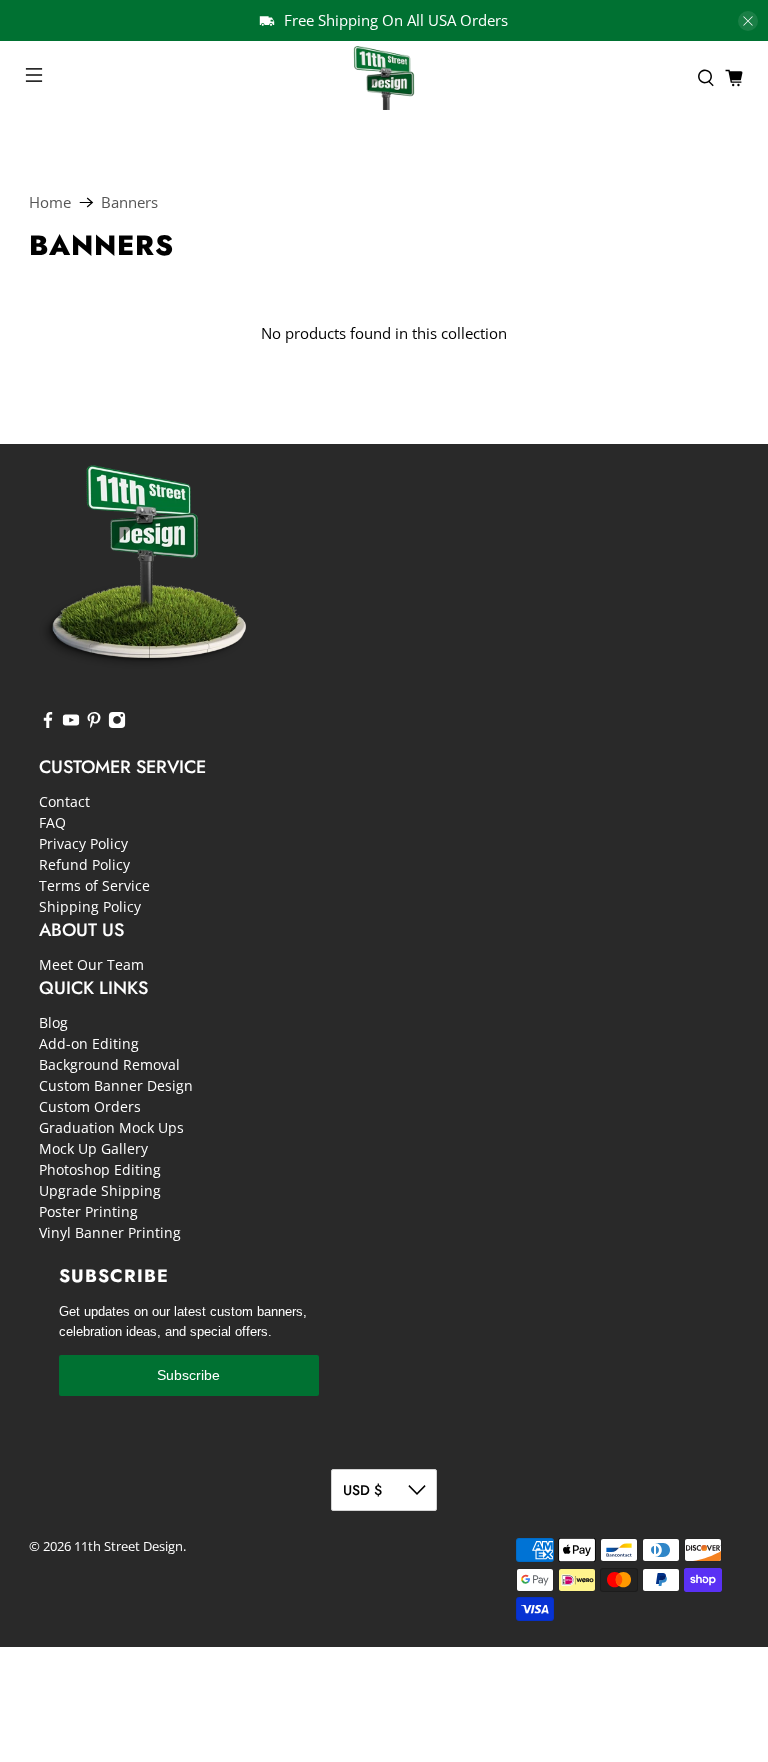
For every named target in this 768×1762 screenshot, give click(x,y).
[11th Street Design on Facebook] (48, 723)
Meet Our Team (91, 964)
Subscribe (188, 1375)
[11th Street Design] (384, 78)
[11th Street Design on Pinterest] (94, 723)
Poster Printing (88, 1211)
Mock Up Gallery (93, 1148)
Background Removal (109, 1064)
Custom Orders (90, 1106)
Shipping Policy (90, 906)
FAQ (52, 822)
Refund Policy (84, 864)
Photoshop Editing (100, 1169)
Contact (64, 801)
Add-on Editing (89, 1043)
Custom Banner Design (116, 1085)
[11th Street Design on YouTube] (71, 723)
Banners (129, 202)
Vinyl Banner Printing (110, 1232)
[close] (748, 21)
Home (50, 202)
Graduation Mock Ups (111, 1127)
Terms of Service (94, 885)
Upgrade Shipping (100, 1190)
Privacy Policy (83, 843)
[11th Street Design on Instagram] (117, 723)
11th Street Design (128, 1546)
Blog (53, 1022)
